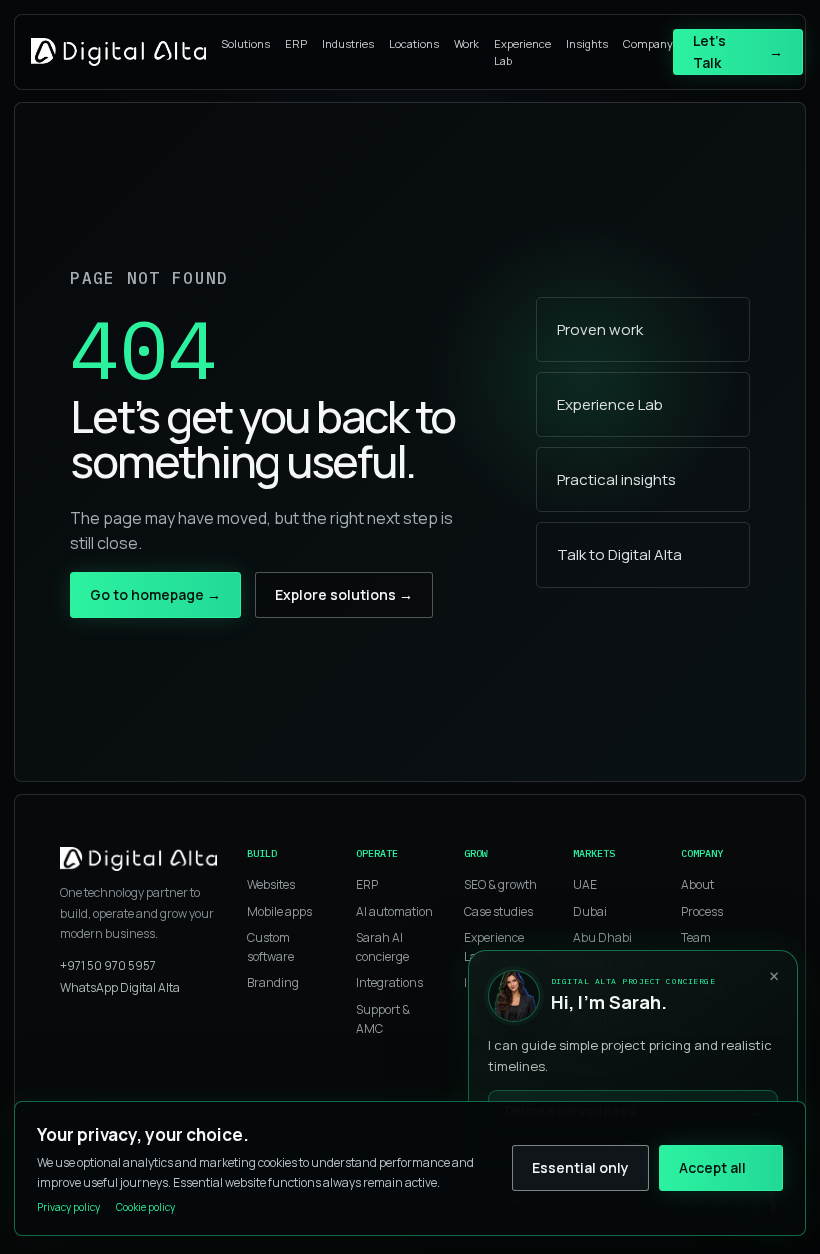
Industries (348, 43)
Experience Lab (522, 52)
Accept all (712, 1167)
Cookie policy (145, 1207)
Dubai (590, 911)
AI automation (394, 911)
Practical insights (616, 479)
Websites (271, 884)
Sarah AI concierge (382, 947)
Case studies (498, 911)
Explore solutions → (344, 594)
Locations (414, 43)
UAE (585, 884)
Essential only (580, 1167)
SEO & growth (500, 884)
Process (702, 911)
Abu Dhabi (602, 937)
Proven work (600, 329)
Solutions (245, 43)
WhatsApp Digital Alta (120, 987)
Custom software (270, 947)
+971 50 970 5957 (108, 965)
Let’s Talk (738, 51)
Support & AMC (383, 1019)
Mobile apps (279, 911)
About (697, 884)
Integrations (389, 982)
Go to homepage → (155, 594)
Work (466, 43)
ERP (296, 43)
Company (648, 43)
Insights (587, 43)
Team (696, 937)
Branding (273, 982)
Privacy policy (68, 1207)
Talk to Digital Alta (619, 554)
